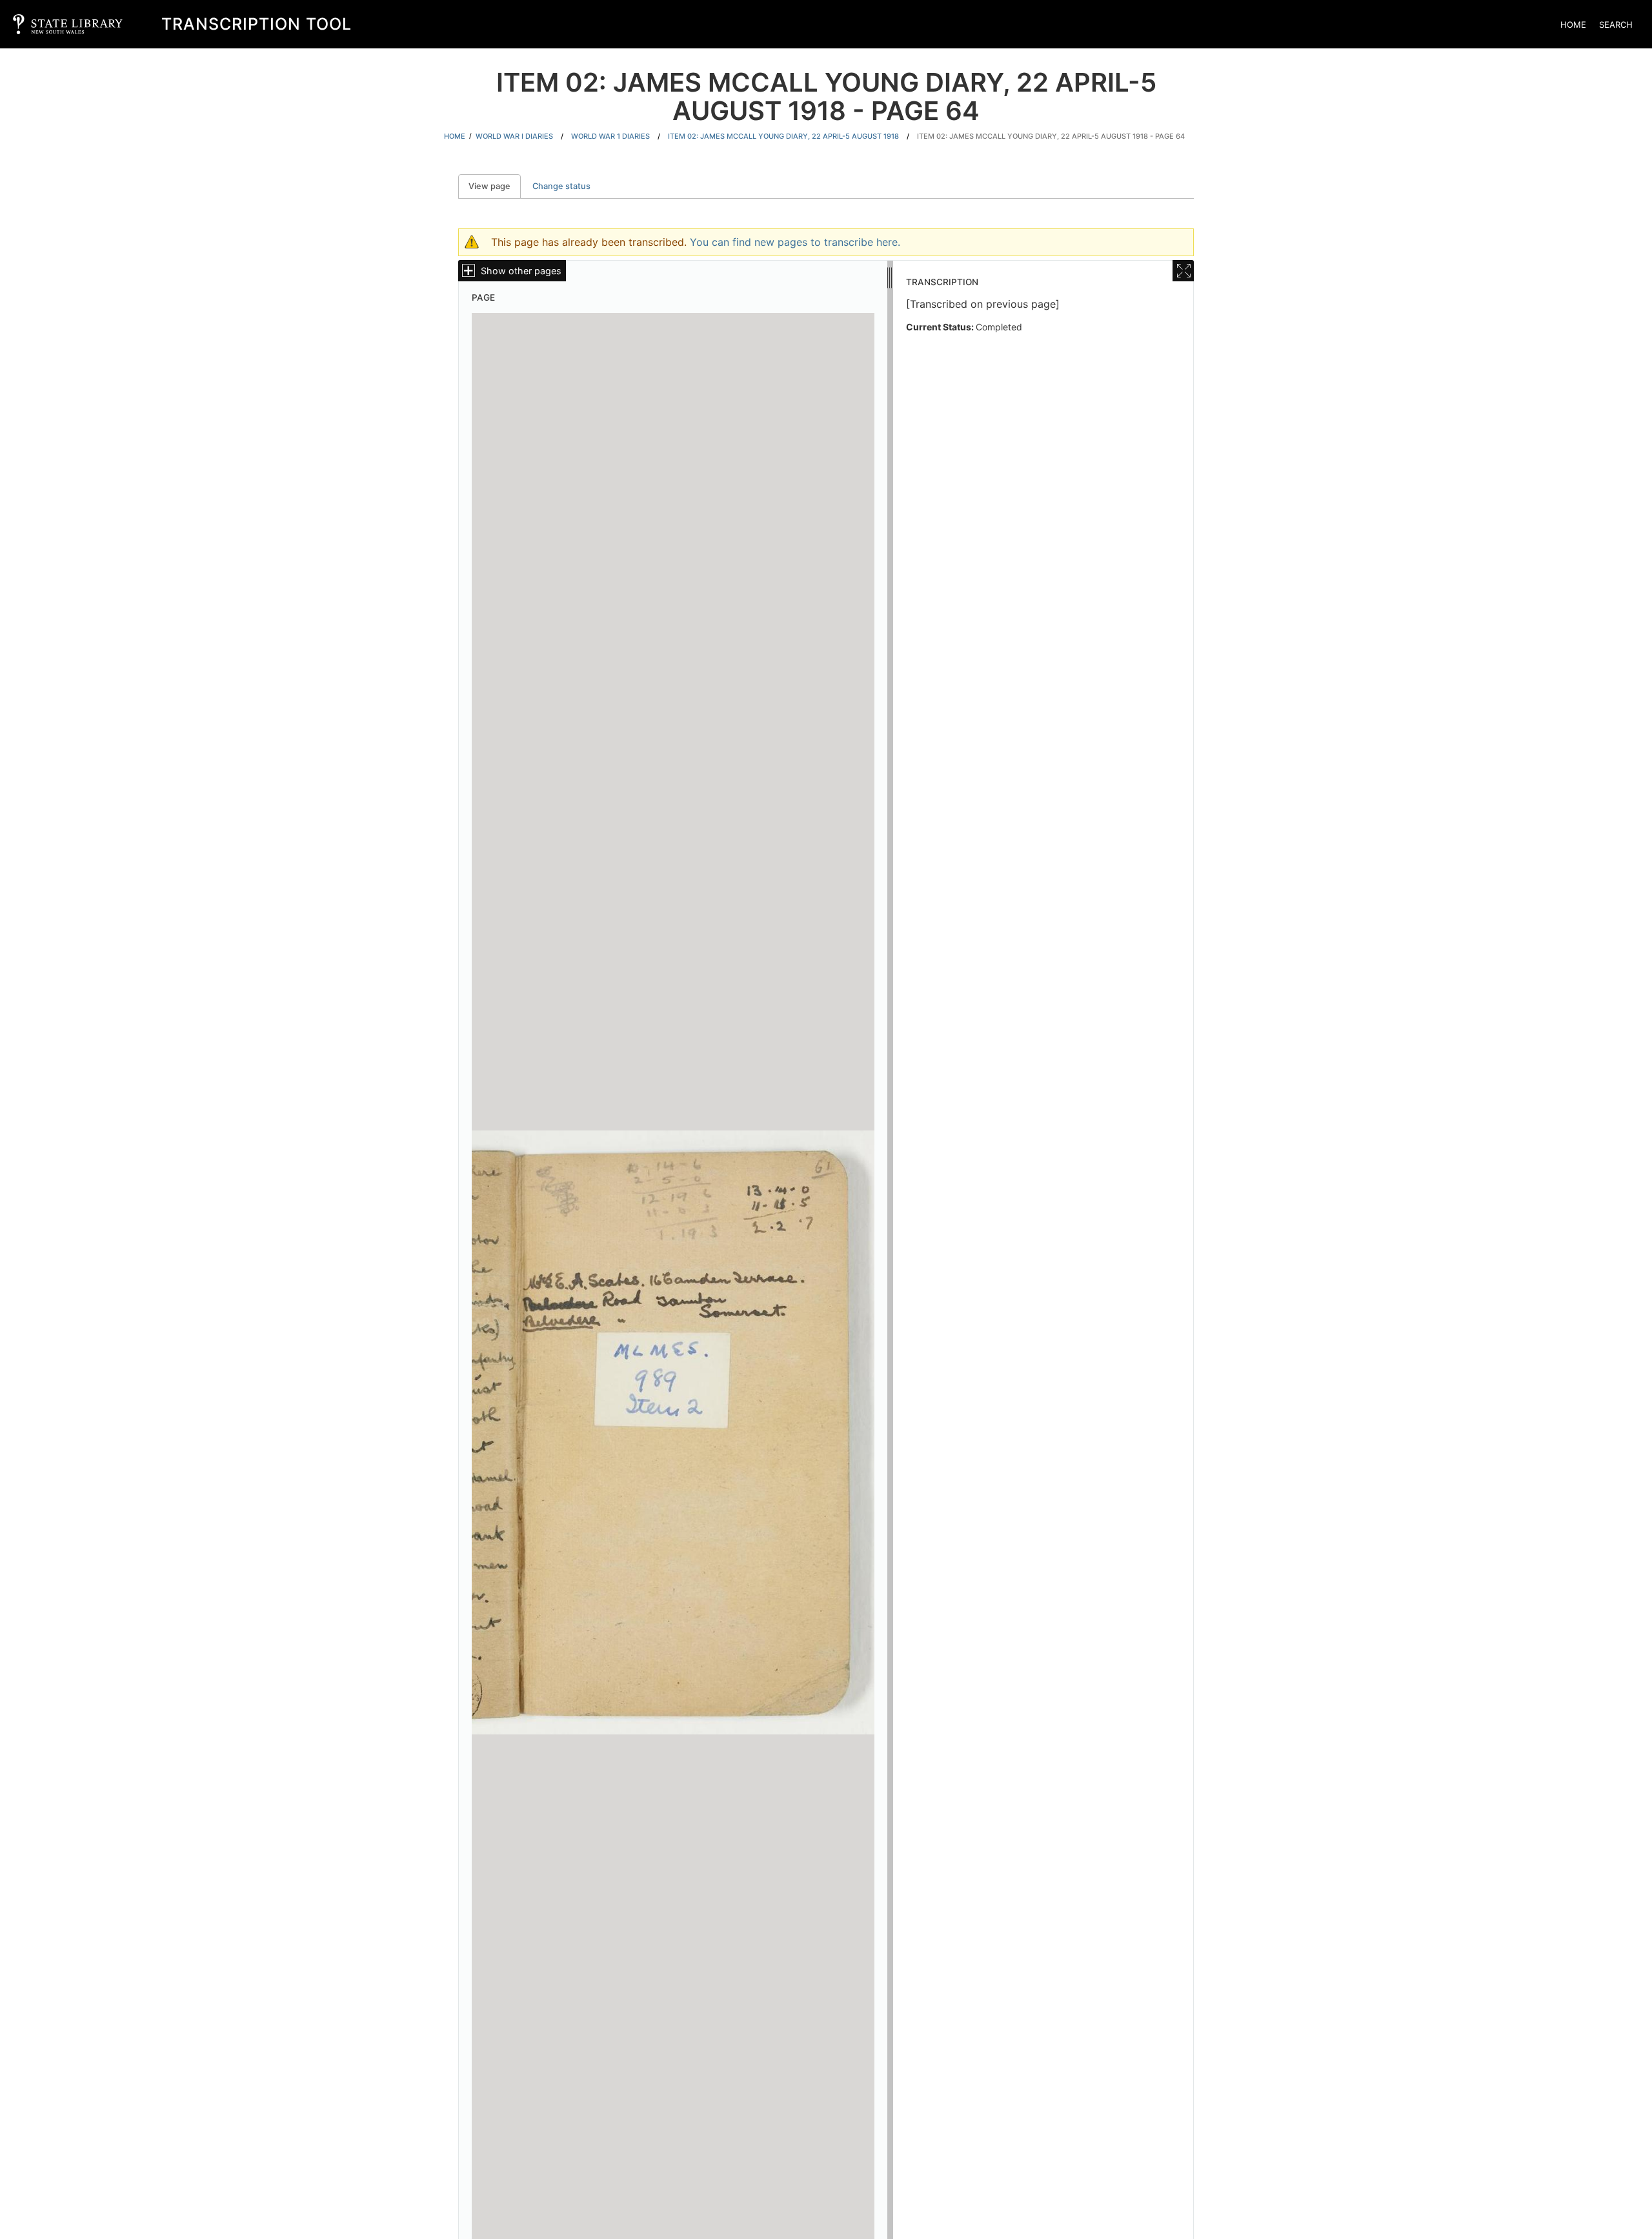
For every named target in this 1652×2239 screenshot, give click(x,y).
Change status (561, 186)
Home (1573, 25)
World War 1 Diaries (610, 136)
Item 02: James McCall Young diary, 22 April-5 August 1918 (783, 136)
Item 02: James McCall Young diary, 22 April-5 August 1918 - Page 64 (1051, 136)
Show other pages (521, 271)
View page (495, 186)
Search (1616, 25)
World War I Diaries (514, 136)
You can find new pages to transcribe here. (795, 242)
